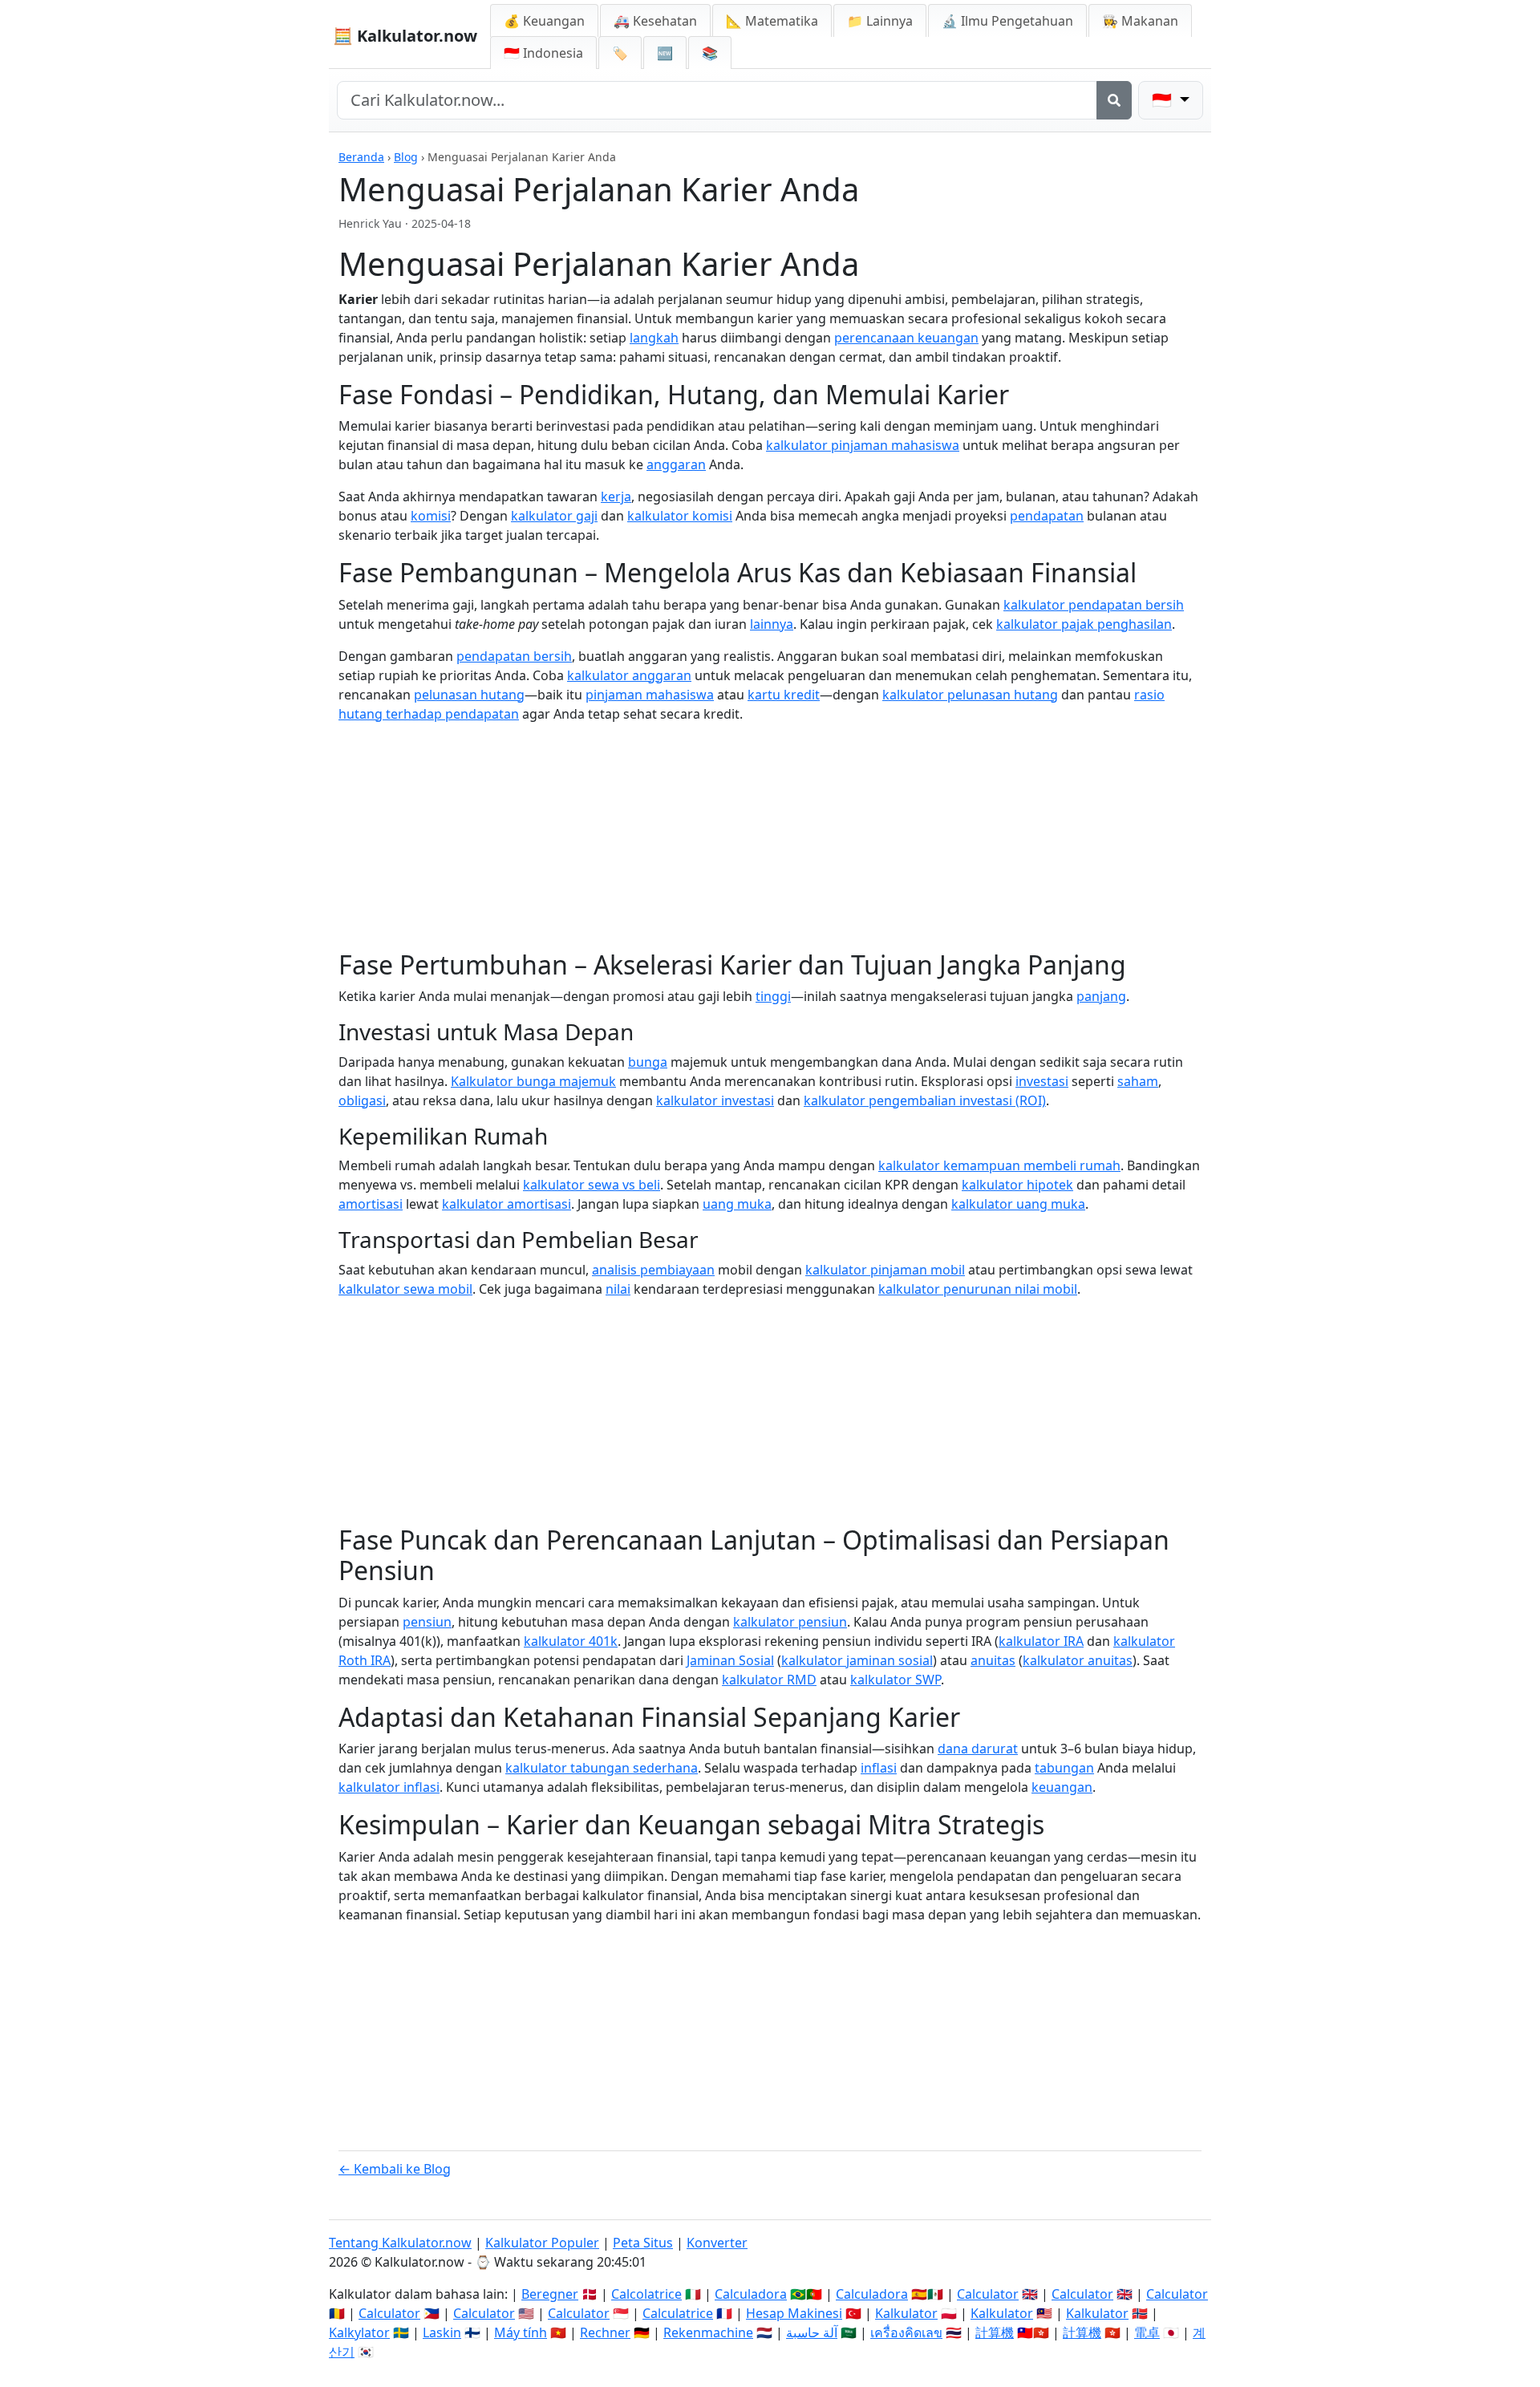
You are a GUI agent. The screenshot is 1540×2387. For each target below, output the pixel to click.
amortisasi (371, 1204)
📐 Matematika (772, 21)
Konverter (717, 2243)
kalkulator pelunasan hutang (970, 695)
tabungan (1064, 1768)
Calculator (988, 2294)
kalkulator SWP (896, 1680)
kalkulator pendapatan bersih (1094, 605)
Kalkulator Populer (542, 2243)
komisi (431, 516)
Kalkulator (906, 2313)
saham (1138, 1081)
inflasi (879, 1768)
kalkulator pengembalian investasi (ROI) (925, 1100)
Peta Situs (643, 2243)
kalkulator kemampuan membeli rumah (999, 1165)
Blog (406, 157)
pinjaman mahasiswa (650, 695)
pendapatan (1047, 516)
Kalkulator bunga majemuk (533, 1081)
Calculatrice (678, 2313)
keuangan (1062, 1787)
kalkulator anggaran (629, 675)
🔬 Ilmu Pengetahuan (1007, 21)
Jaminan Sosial (730, 1660)
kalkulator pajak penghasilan (1084, 624)
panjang (1101, 996)
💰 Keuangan (544, 21)
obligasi (362, 1100)
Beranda (361, 157)
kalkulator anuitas (1078, 1660)
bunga (648, 1062)
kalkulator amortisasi (507, 1204)
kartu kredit (784, 695)
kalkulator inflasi (389, 1787)
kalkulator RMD (769, 1680)
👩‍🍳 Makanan (1140, 21)
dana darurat (978, 1749)
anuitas (993, 1660)
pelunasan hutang (469, 695)
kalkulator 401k (571, 1641)
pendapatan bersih (514, 656)
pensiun (427, 1622)
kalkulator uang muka (1018, 1204)
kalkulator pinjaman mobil (885, 1270)
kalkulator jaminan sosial (857, 1660)
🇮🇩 (543, 53)
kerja (616, 496)
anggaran (676, 464)
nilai (618, 1289)
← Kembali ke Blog (395, 2169)
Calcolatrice (646, 2294)
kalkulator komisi (680, 516)
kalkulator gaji (554, 516)
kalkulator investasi (715, 1100)
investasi (1042, 1081)
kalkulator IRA (1041, 1641)
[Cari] (1114, 100)
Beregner (550, 2294)
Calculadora (751, 2294)
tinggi (773, 996)
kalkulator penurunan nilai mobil (978, 1289)
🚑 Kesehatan (655, 21)
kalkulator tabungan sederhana (602, 1768)
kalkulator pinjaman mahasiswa (863, 445)
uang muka (737, 1204)
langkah (654, 338)
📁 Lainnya (880, 21)
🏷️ (620, 53)
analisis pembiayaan (653, 1270)
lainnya (772, 624)
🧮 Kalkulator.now (405, 36)
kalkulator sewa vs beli (592, 1185)
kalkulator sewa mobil (405, 1289)
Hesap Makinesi (794, 2313)
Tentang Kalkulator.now (400, 2243)
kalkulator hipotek (1017, 1185)
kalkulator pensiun (790, 1622)
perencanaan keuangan (906, 338)
